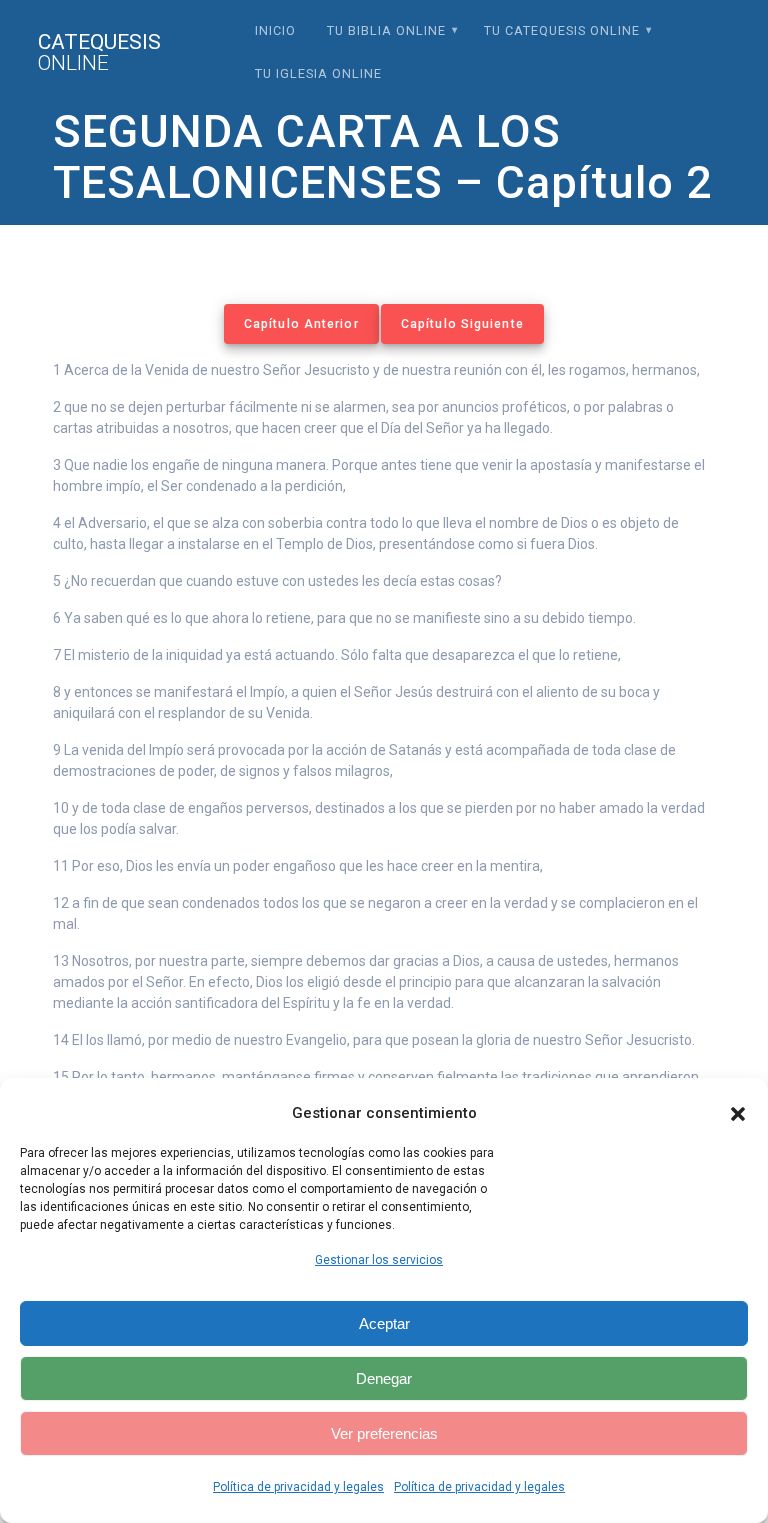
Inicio (275, 30)
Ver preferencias (384, 1433)
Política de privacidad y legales (298, 1487)
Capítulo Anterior (301, 324)
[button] (738, 1114)
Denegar (384, 1378)
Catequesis (99, 53)
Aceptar (384, 1323)
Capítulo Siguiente (462, 324)
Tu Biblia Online (386, 30)
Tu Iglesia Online (318, 73)
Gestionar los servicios (379, 1260)
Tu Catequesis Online (562, 30)
